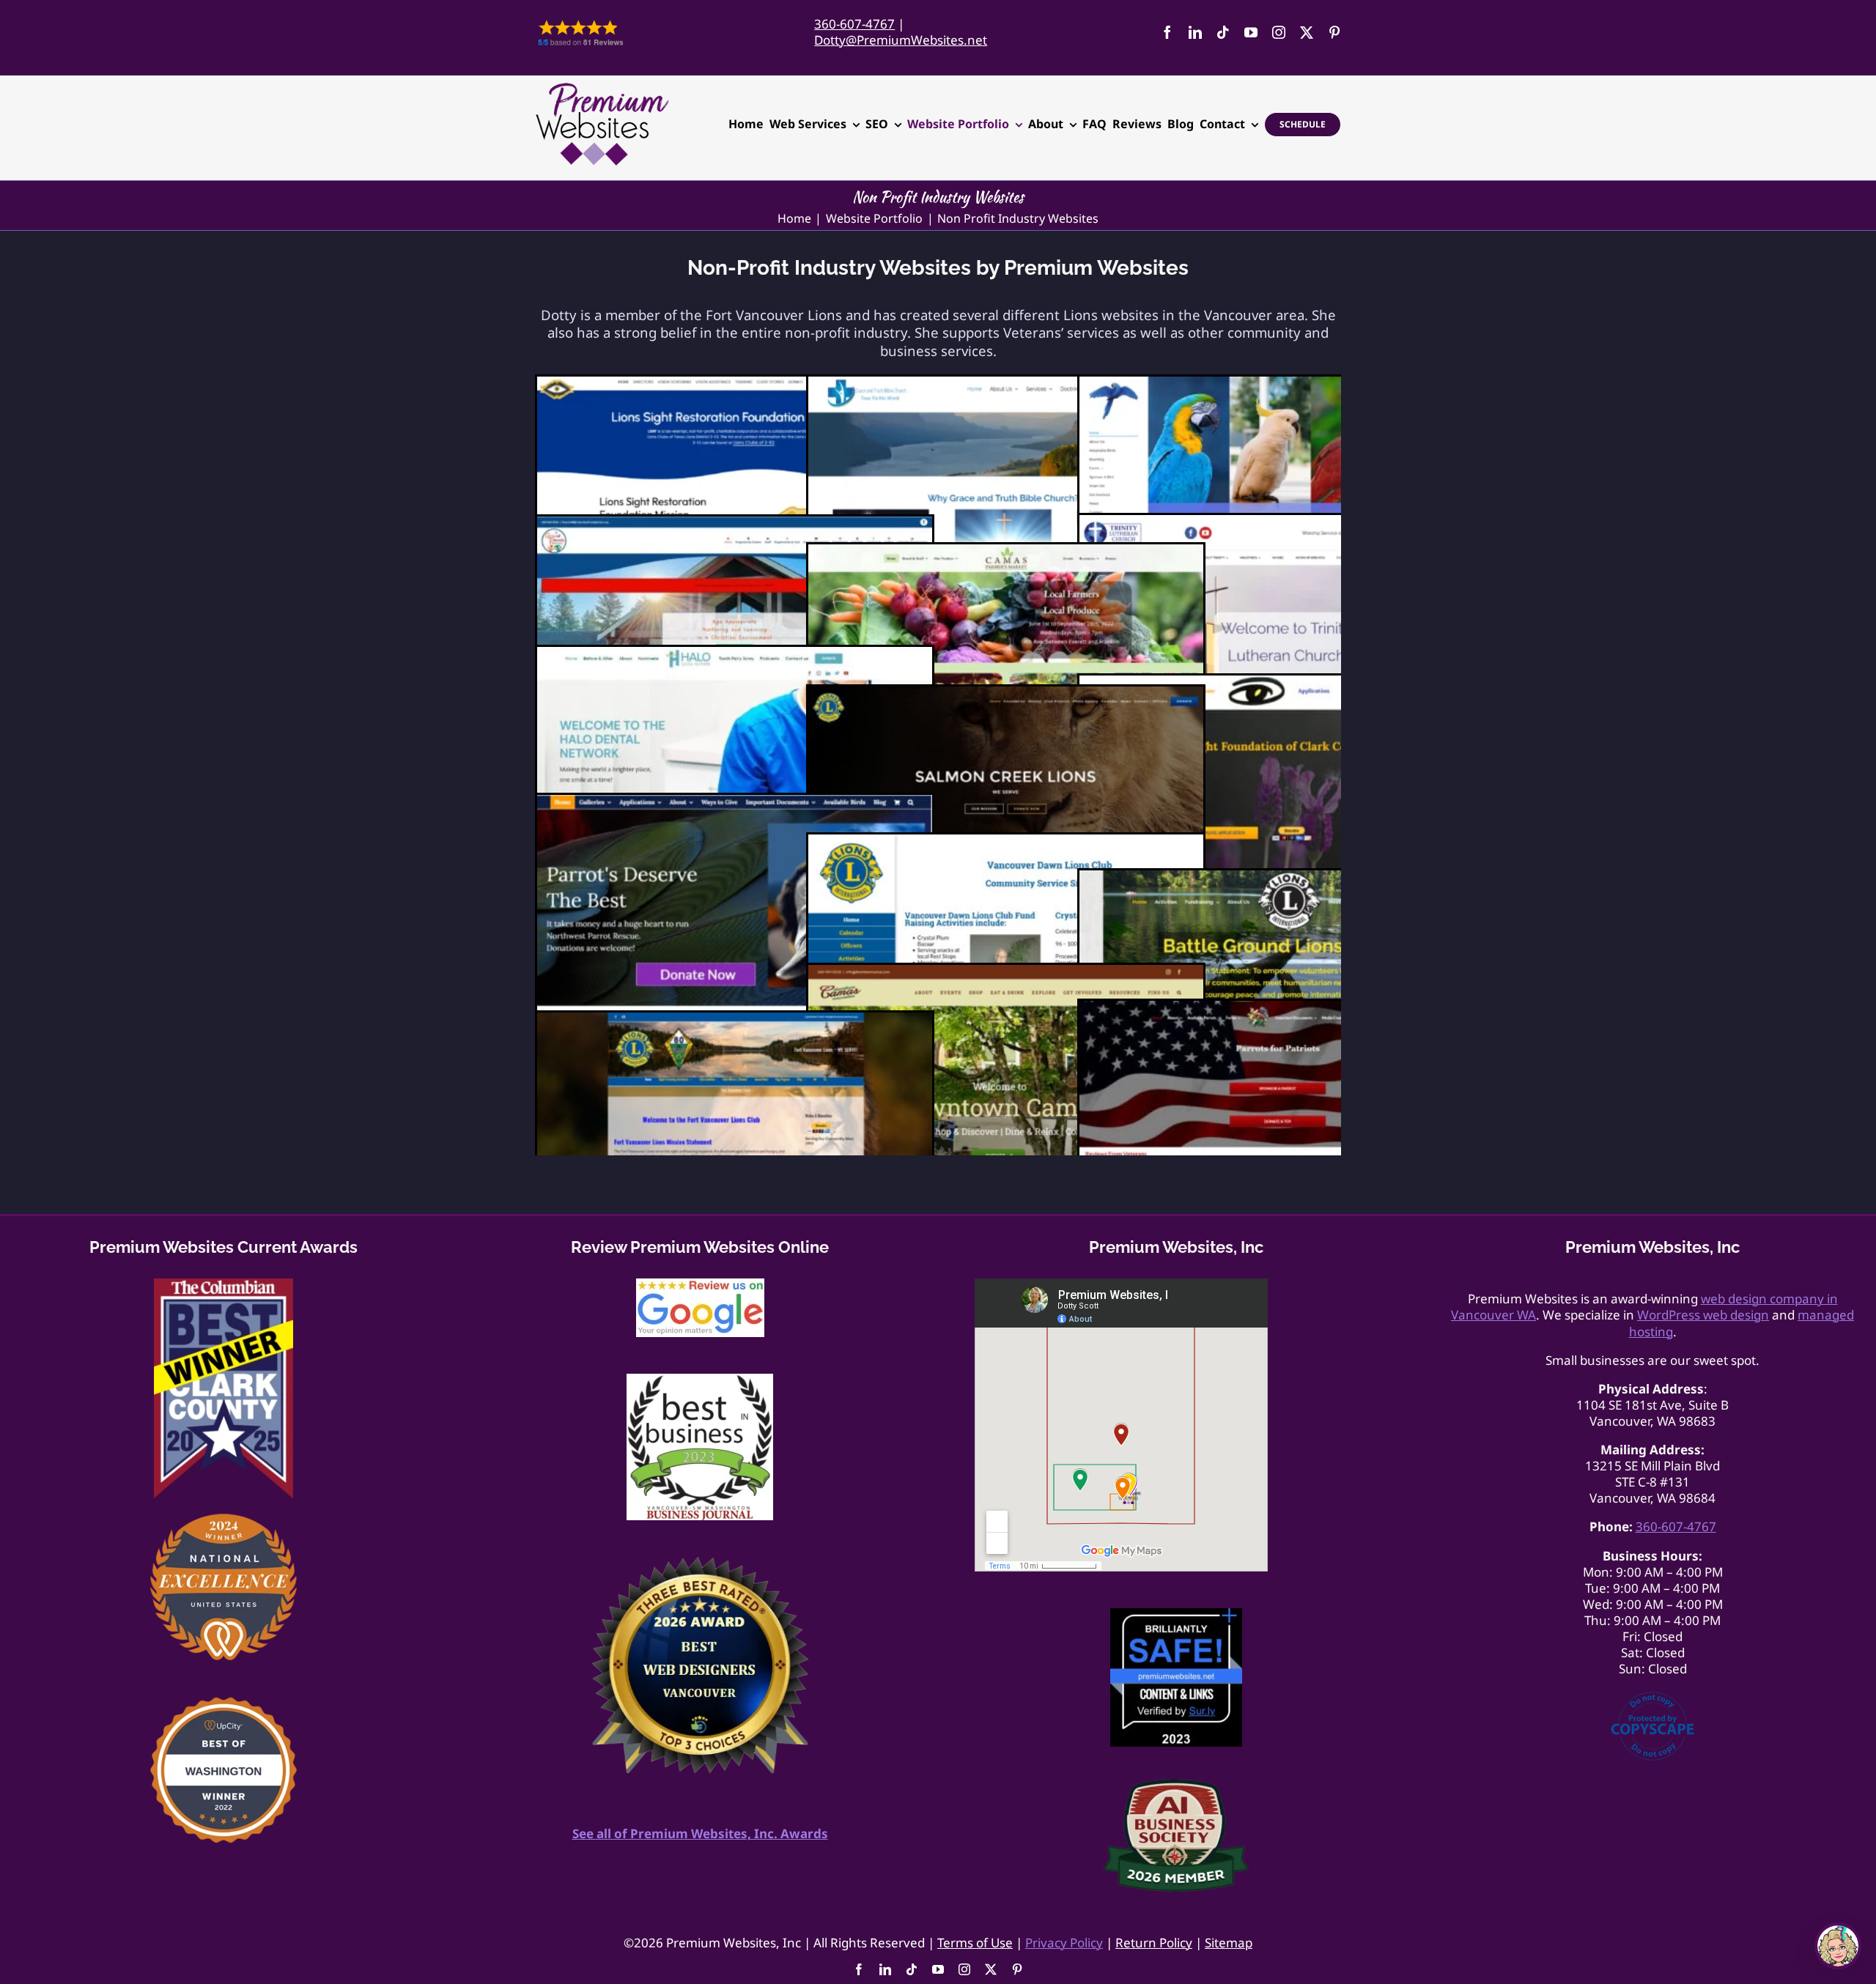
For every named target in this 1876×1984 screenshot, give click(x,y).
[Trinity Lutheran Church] (1277, 523)
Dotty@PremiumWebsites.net (901, 40)
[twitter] (1307, 32)
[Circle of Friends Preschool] (735, 524)
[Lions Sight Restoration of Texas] (735, 384)
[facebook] (1167, 32)
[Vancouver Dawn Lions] (1006, 842)
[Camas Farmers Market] (1006, 552)
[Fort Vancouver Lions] (735, 1020)
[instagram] (1279, 32)
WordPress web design (1703, 1315)
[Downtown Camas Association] (1006, 973)
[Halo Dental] (735, 655)
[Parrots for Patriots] (1277, 1008)
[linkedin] (1195, 32)
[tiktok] (1223, 32)
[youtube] (1251, 32)
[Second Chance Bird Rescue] (1277, 384)
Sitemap (1229, 1943)
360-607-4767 (854, 24)
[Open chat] (1838, 1946)
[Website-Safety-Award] (1176, 1614)
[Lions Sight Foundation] (1277, 683)
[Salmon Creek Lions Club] (1006, 694)
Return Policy (1154, 1943)
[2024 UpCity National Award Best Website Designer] (224, 1520)
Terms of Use (975, 1943)
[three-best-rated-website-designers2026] (700, 1563)
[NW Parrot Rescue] (735, 803)
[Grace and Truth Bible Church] (1006, 384)
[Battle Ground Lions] (1277, 878)
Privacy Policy (1064, 1943)
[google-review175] (700, 1285)
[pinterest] (1334, 32)
